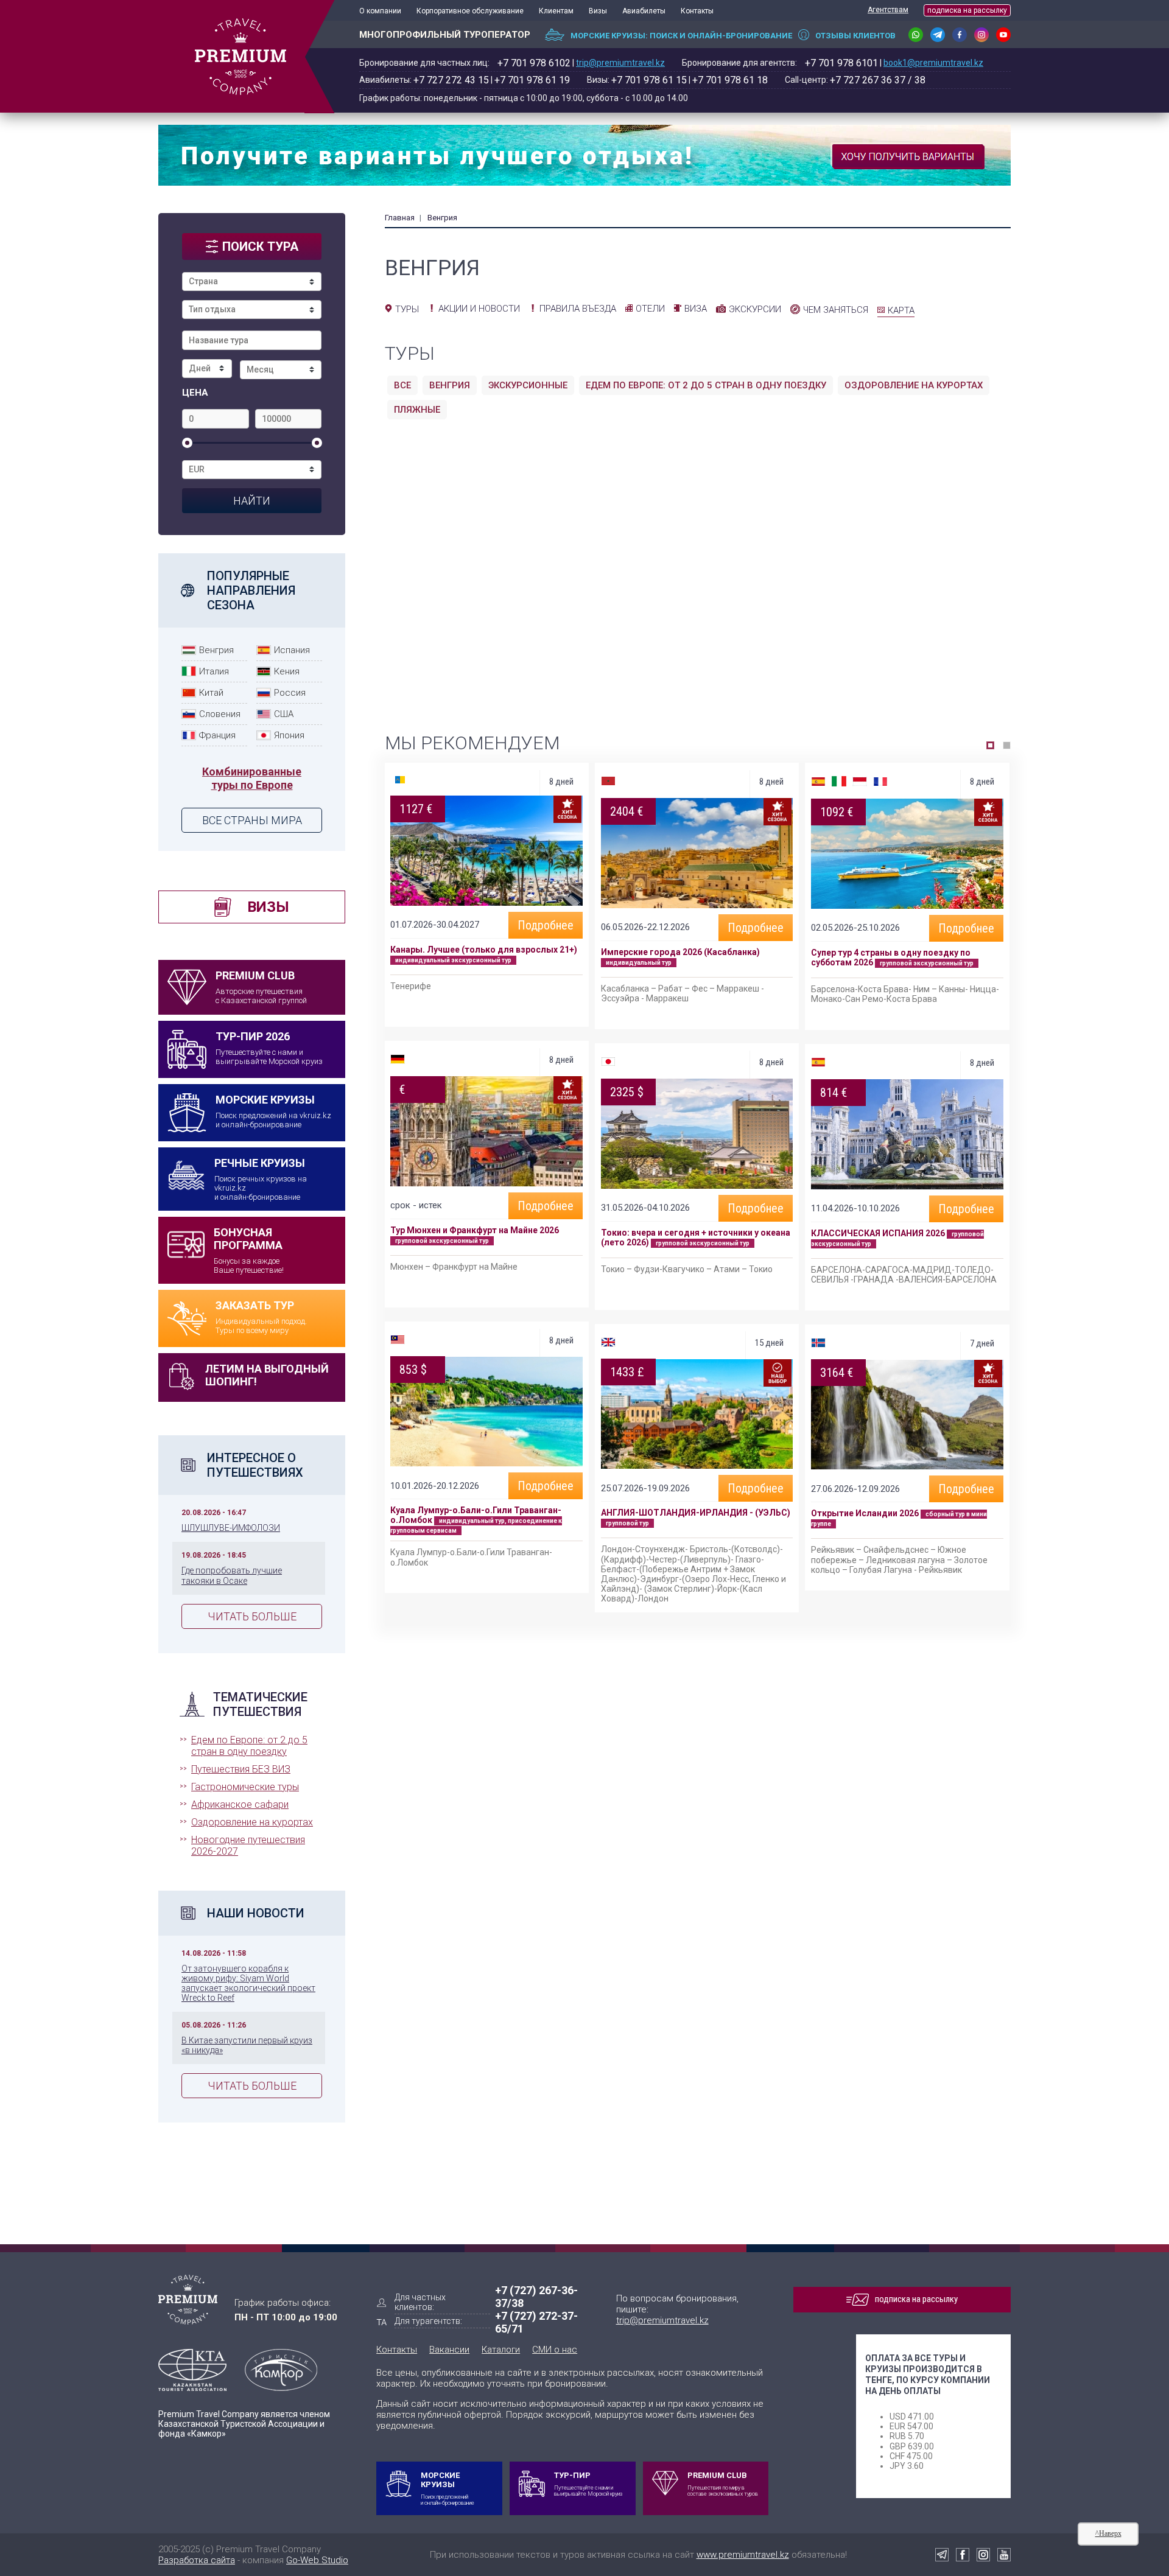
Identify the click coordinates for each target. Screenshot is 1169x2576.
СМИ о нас (555, 2350)
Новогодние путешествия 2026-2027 (248, 1846)
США (284, 714)
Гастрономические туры (245, 1787)
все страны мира (252, 820)
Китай (211, 693)
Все (402, 385)
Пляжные (417, 410)
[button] (990, 745)
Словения (220, 714)
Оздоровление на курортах (252, 1822)
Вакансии (449, 2350)
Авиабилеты (644, 11)
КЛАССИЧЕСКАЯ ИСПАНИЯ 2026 (878, 1233)
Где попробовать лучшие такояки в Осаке (232, 1575)
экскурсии (755, 309)
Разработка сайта (197, 2560)
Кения (287, 671)
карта (901, 310)
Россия (290, 693)
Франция (217, 735)
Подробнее (546, 925)
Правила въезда (578, 309)
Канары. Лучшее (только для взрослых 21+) (484, 950)
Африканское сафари (240, 1804)
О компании (380, 11)
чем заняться (836, 310)
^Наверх (1108, 2533)
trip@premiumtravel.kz (620, 63)
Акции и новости (479, 309)
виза (696, 309)
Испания (292, 650)
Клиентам (556, 11)
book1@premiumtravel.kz (933, 63)
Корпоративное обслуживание (470, 11)
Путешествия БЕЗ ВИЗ (241, 1769)
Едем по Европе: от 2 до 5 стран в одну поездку (249, 1746)
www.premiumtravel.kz (743, 2555)
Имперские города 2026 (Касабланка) (680, 952)
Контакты (697, 11)
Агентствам (888, 10)
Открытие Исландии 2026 (865, 1513)
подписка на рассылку (967, 10)
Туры (407, 309)
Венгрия (216, 650)
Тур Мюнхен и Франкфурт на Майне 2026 (475, 1230)
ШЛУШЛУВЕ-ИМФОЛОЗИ (231, 1528)
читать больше (252, 1616)
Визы (598, 11)
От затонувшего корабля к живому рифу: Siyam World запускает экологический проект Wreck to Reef (248, 1983)
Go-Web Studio (317, 2560)
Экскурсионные (528, 385)
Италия (214, 671)
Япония (289, 735)
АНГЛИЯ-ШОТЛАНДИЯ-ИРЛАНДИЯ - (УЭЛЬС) (696, 1513)
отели (650, 309)
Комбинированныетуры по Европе (252, 778)
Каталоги (501, 2350)
